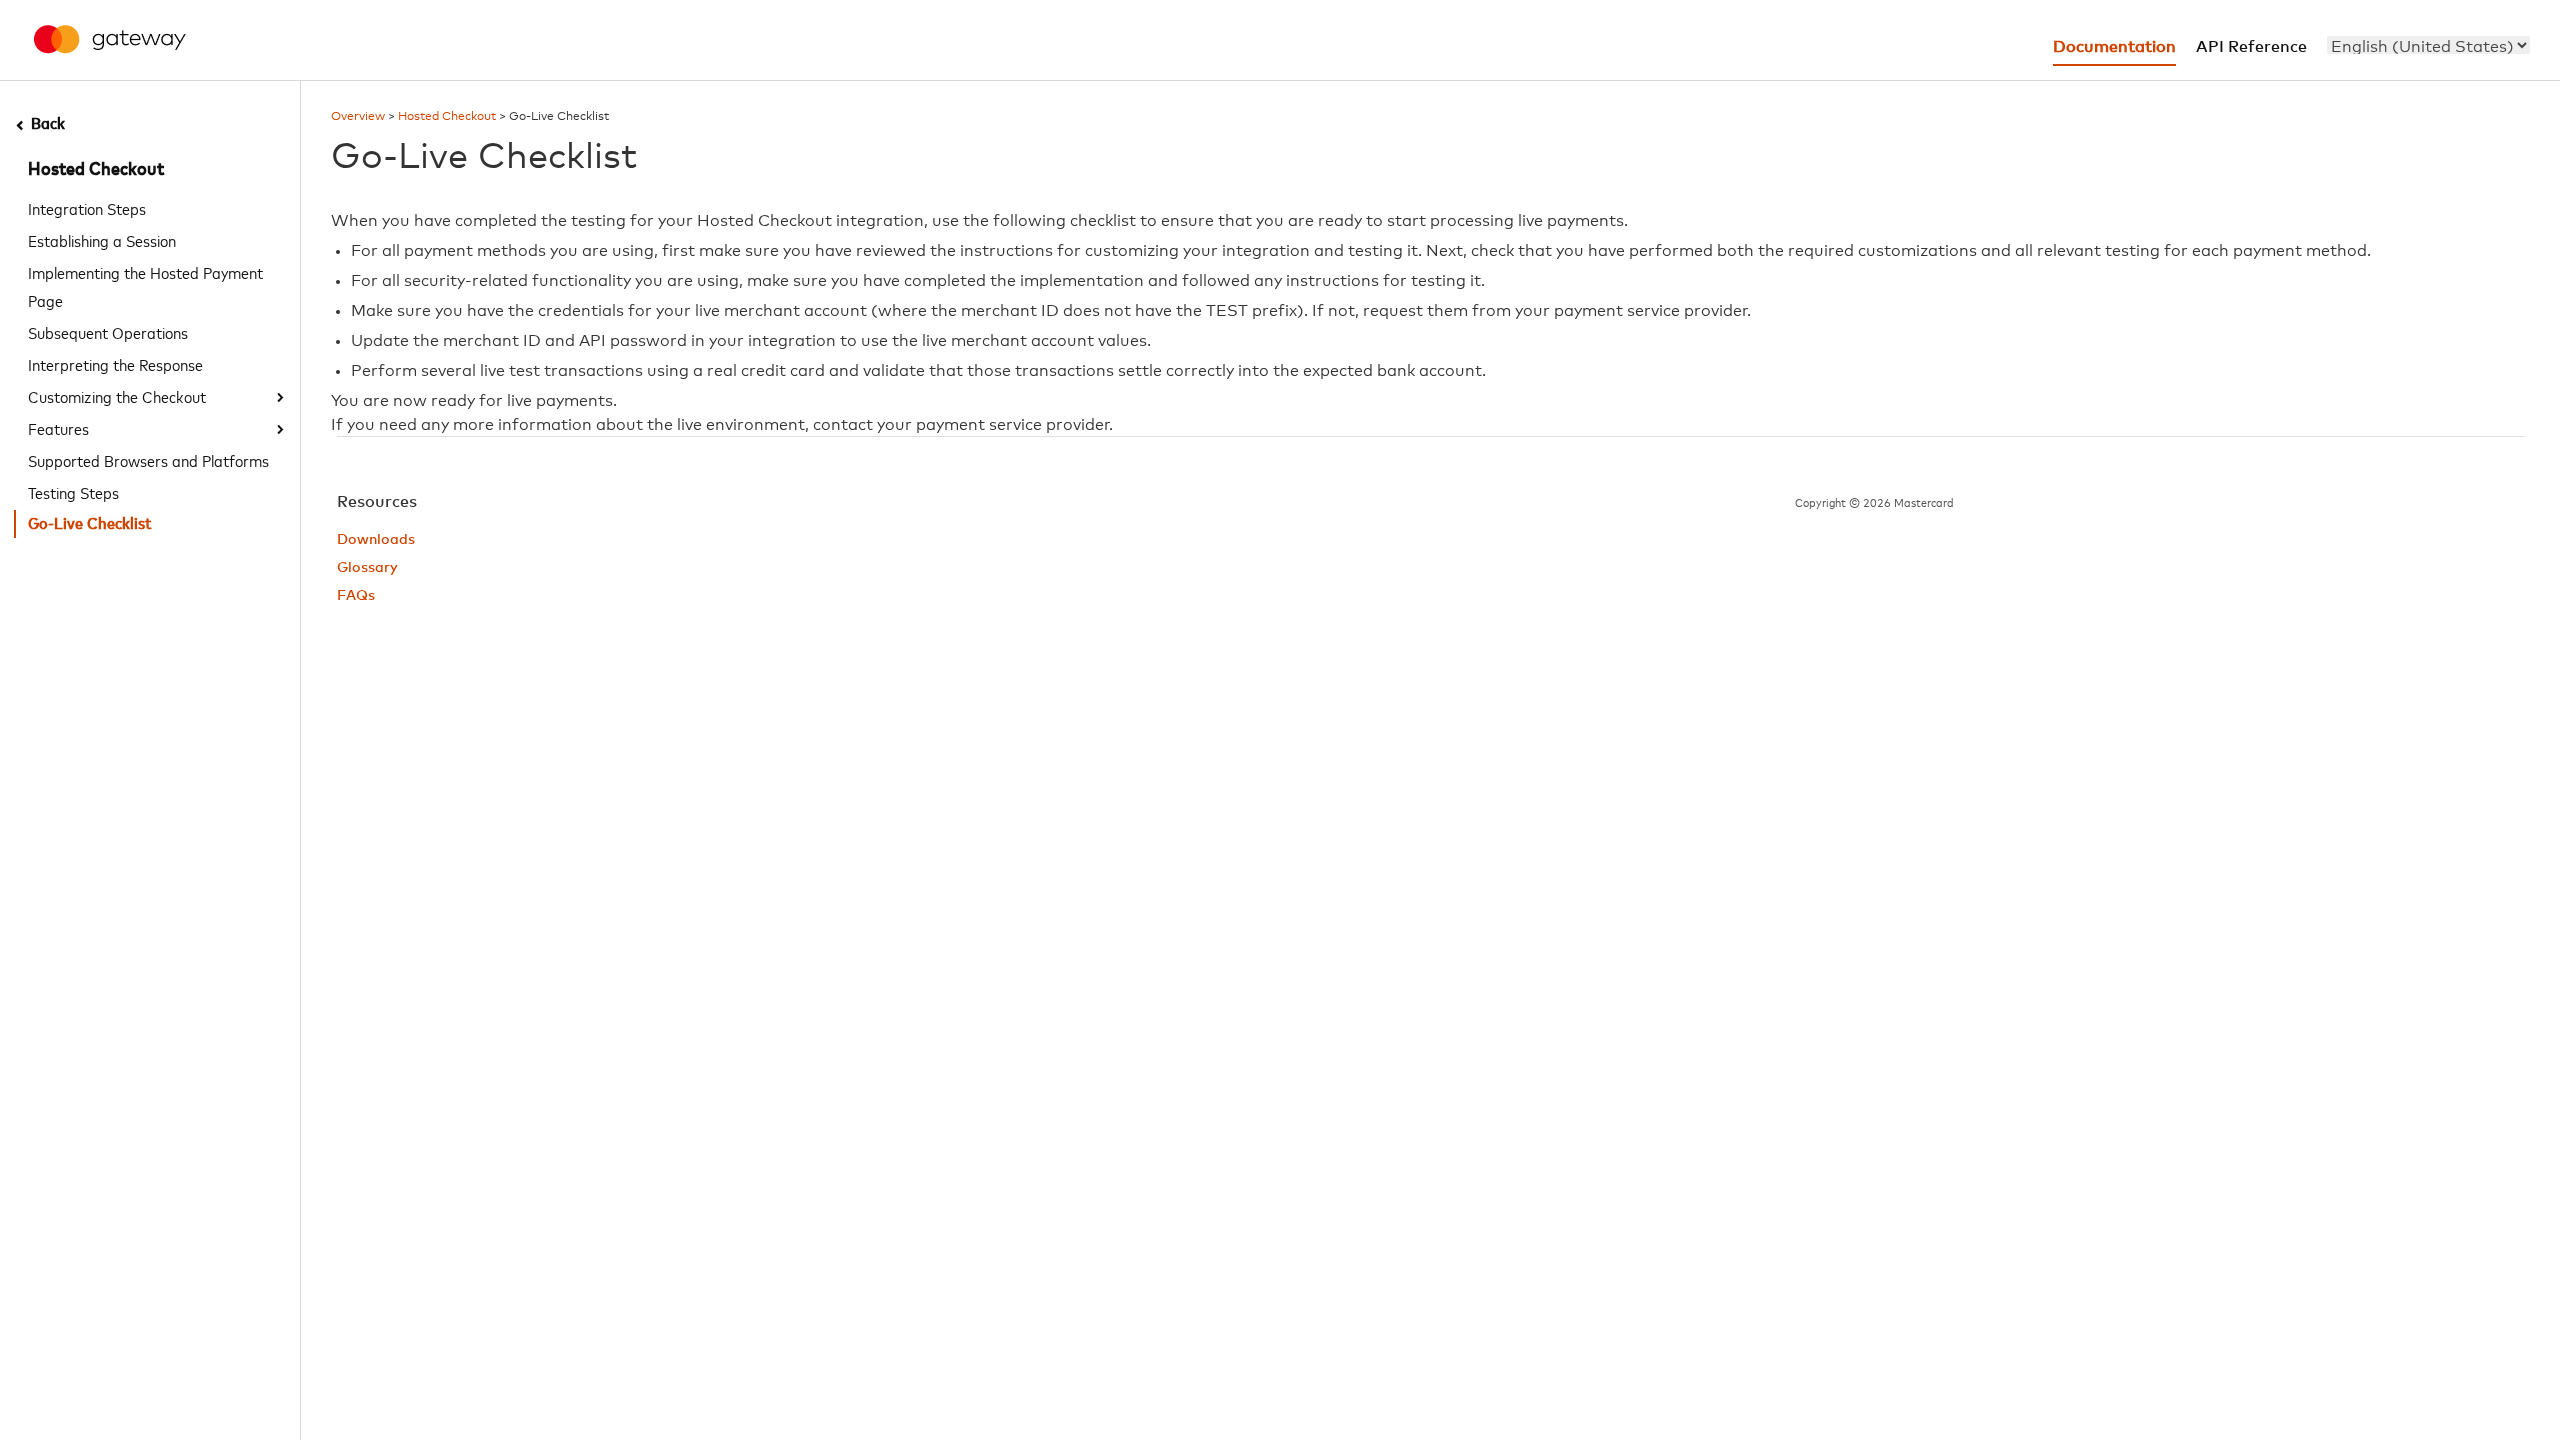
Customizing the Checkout (117, 396)
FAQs (356, 596)
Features (58, 428)
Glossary (367, 568)
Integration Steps (87, 208)
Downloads (376, 540)
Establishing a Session (102, 240)
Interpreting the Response (115, 364)
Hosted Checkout (96, 170)
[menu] (2428, 45)
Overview (358, 117)
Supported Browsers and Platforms (148, 460)
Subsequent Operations (108, 332)
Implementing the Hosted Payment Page (145, 286)
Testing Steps (73, 492)
